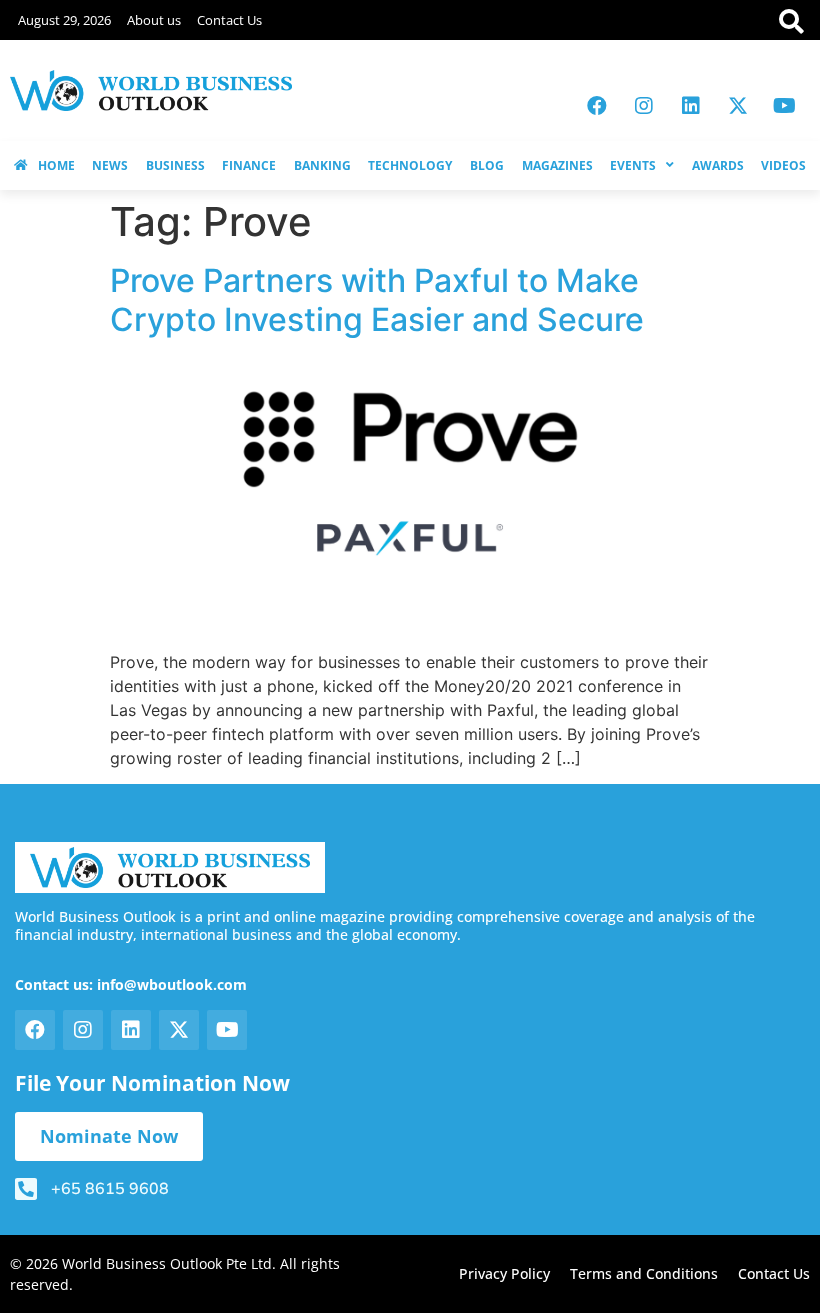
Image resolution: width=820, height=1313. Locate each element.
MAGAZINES (557, 165)
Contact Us (229, 20)
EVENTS (633, 165)
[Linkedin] (691, 106)
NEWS (110, 165)
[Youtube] (785, 106)
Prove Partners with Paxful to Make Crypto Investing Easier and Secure (377, 299)
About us (154, 20)
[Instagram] (644, 106)
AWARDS (718, 165)
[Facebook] (597, 106)
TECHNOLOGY (410, 165)
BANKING (322, 165)
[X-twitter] (738, 106)
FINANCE (249, 165)
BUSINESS (175, 165)
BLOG (487, 165)
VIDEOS (783, 165)
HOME (56, 165)
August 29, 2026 (64, 20)
